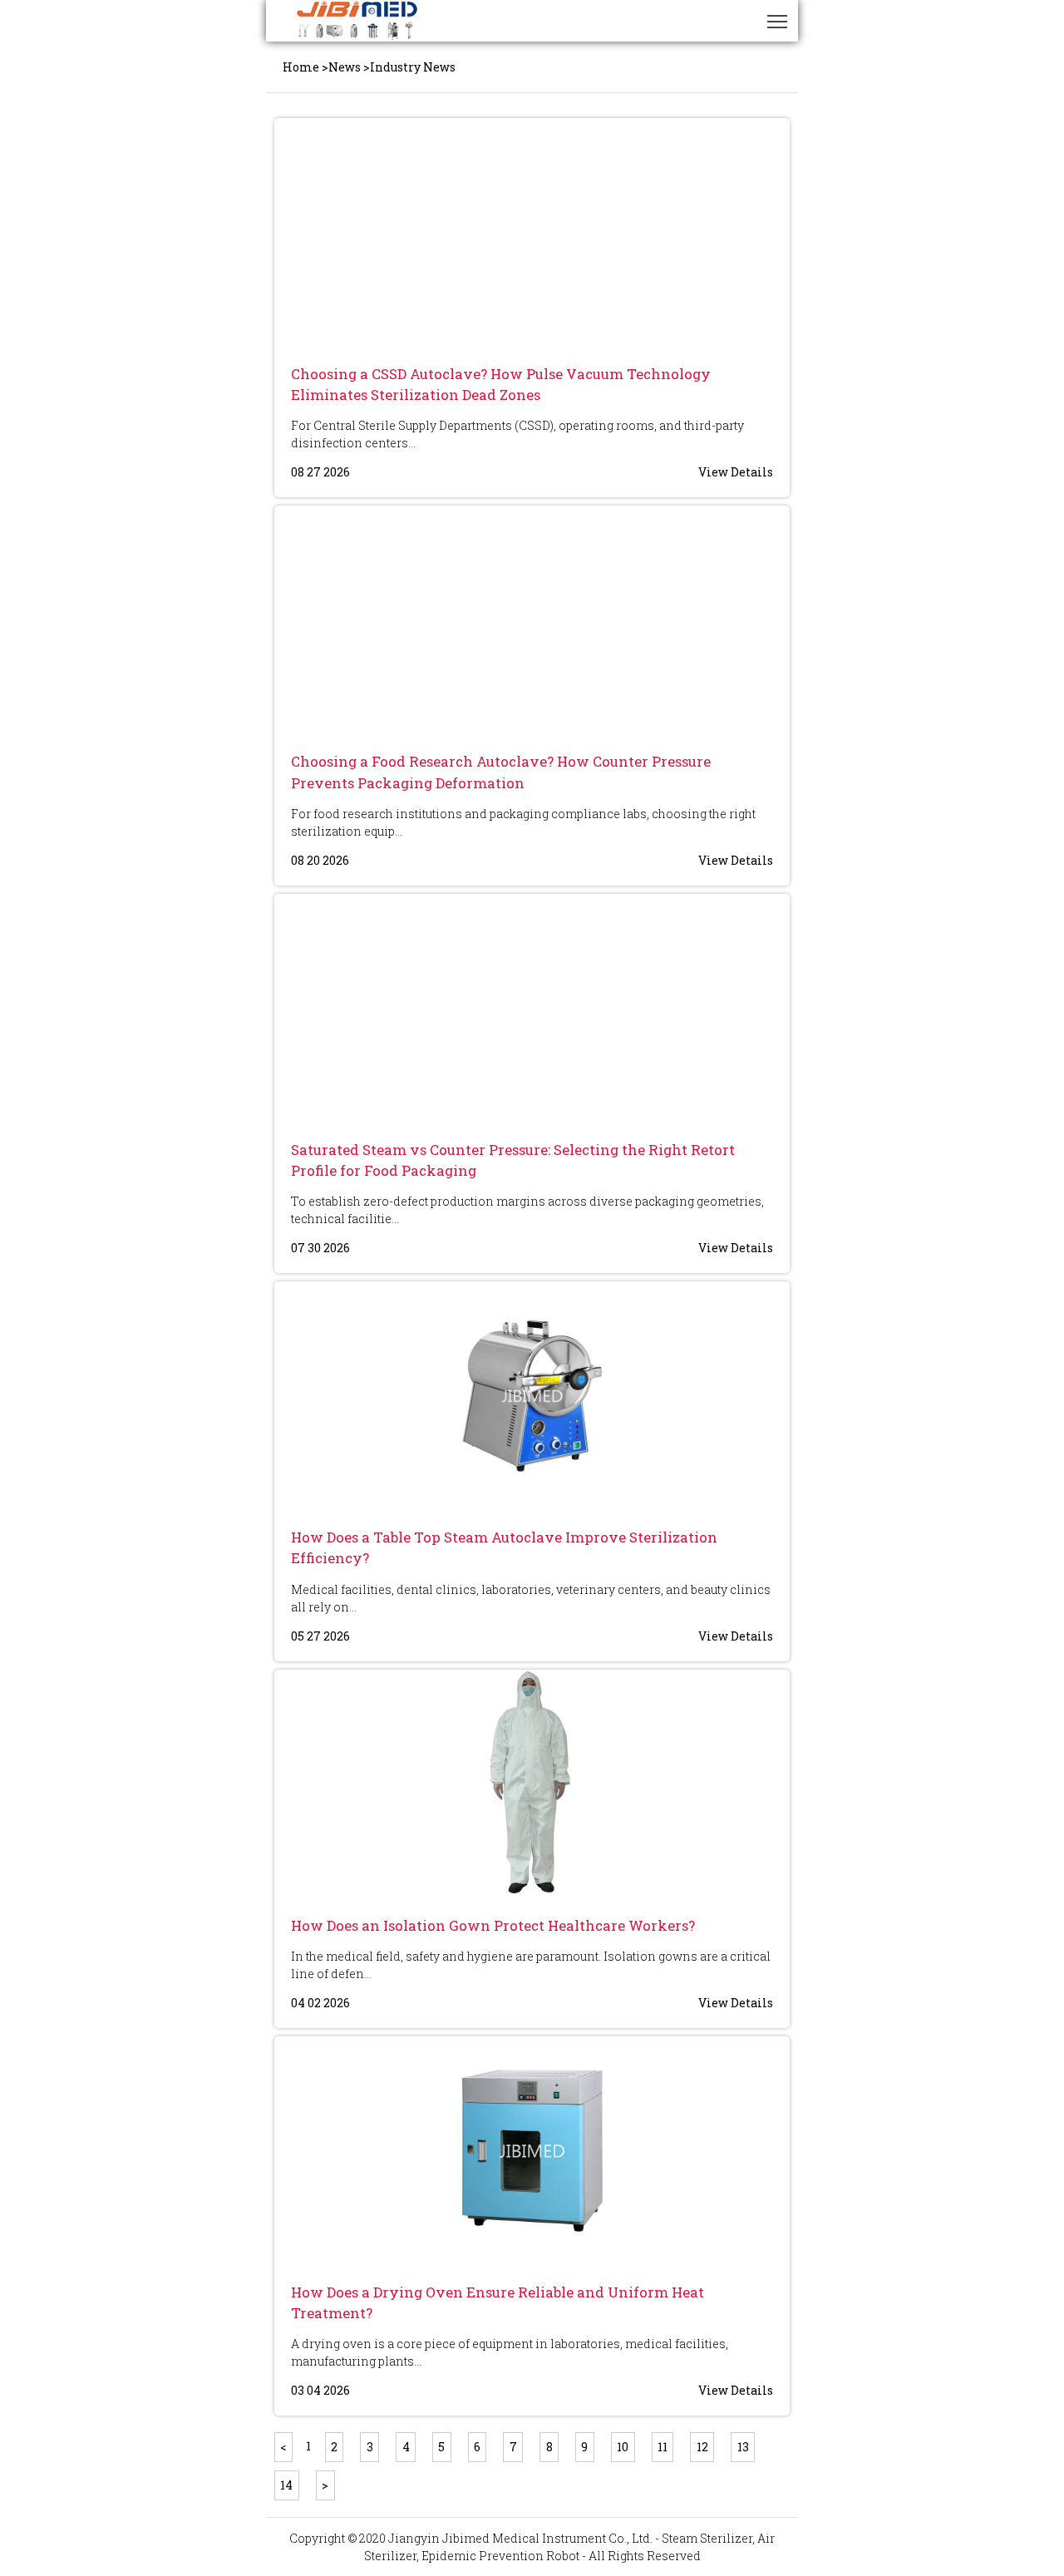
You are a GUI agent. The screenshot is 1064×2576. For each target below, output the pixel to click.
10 (623, 2447)
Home (301, 67)
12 (702, 2447)
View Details (736, 472)
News (345, 67)
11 (663, 2447)
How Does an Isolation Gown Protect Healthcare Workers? (493, 1925)
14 (286, 2485)
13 (743, 2447)
